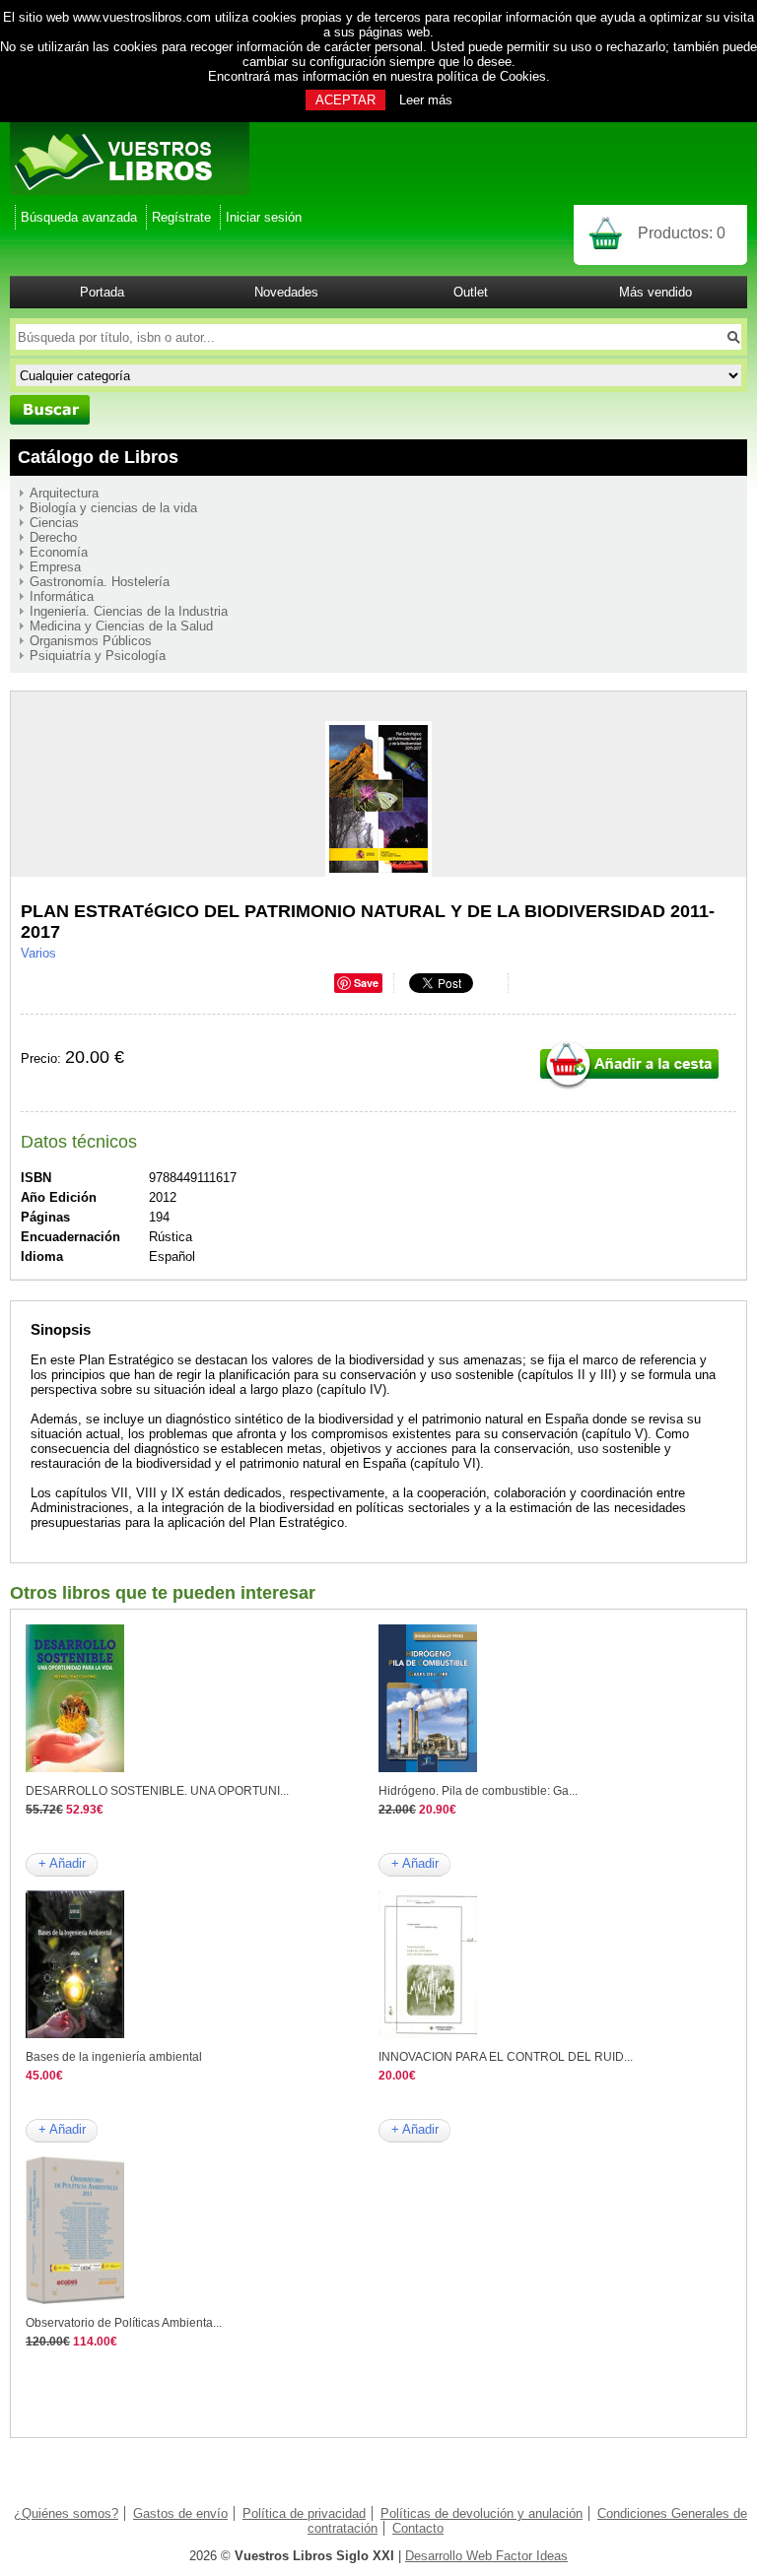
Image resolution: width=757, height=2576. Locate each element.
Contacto (418, 2528)
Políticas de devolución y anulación (482, 2513)
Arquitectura (64, 493)
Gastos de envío (180, 2513)
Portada (102, 292)
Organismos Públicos (91, 641)
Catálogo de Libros (98, 457)
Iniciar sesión (264, 217)
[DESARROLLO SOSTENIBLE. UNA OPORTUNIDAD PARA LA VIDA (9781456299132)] (75, 1768)
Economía (59, 552)
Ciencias (54, 523)
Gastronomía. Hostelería (100, 582)
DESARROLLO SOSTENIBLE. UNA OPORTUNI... (157, 1791)
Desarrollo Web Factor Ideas (486, 2556)
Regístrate (181, 217)
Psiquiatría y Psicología (98, 656)
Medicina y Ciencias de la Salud (121, 626)
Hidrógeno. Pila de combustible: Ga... (478, 1791)
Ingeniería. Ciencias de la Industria (129, 611)
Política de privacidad (304, 2513)
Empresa (55, 567)
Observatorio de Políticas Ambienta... (124, 2323)
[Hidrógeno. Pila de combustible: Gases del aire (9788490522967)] (428, 1768)
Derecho (53, 537)
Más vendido (655, 292)
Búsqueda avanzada (79, 217)
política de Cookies (491, 76)
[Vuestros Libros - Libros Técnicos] (130, 191)
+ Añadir (62, 1863)
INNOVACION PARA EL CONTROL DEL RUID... (506, 2057)
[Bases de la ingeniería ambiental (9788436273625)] (75, 2034)
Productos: (682, 233)
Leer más (426, 100)
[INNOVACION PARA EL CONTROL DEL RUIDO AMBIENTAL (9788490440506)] (428, 2034)
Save (366, 983)
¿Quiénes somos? (66, 2513)
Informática (62, 596)
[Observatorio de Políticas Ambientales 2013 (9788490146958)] (75, 2300)
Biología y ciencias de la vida (113, 508)
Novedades (286, 292)
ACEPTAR (345, 100)
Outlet (471, 292)
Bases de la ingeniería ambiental (114, 2057)
